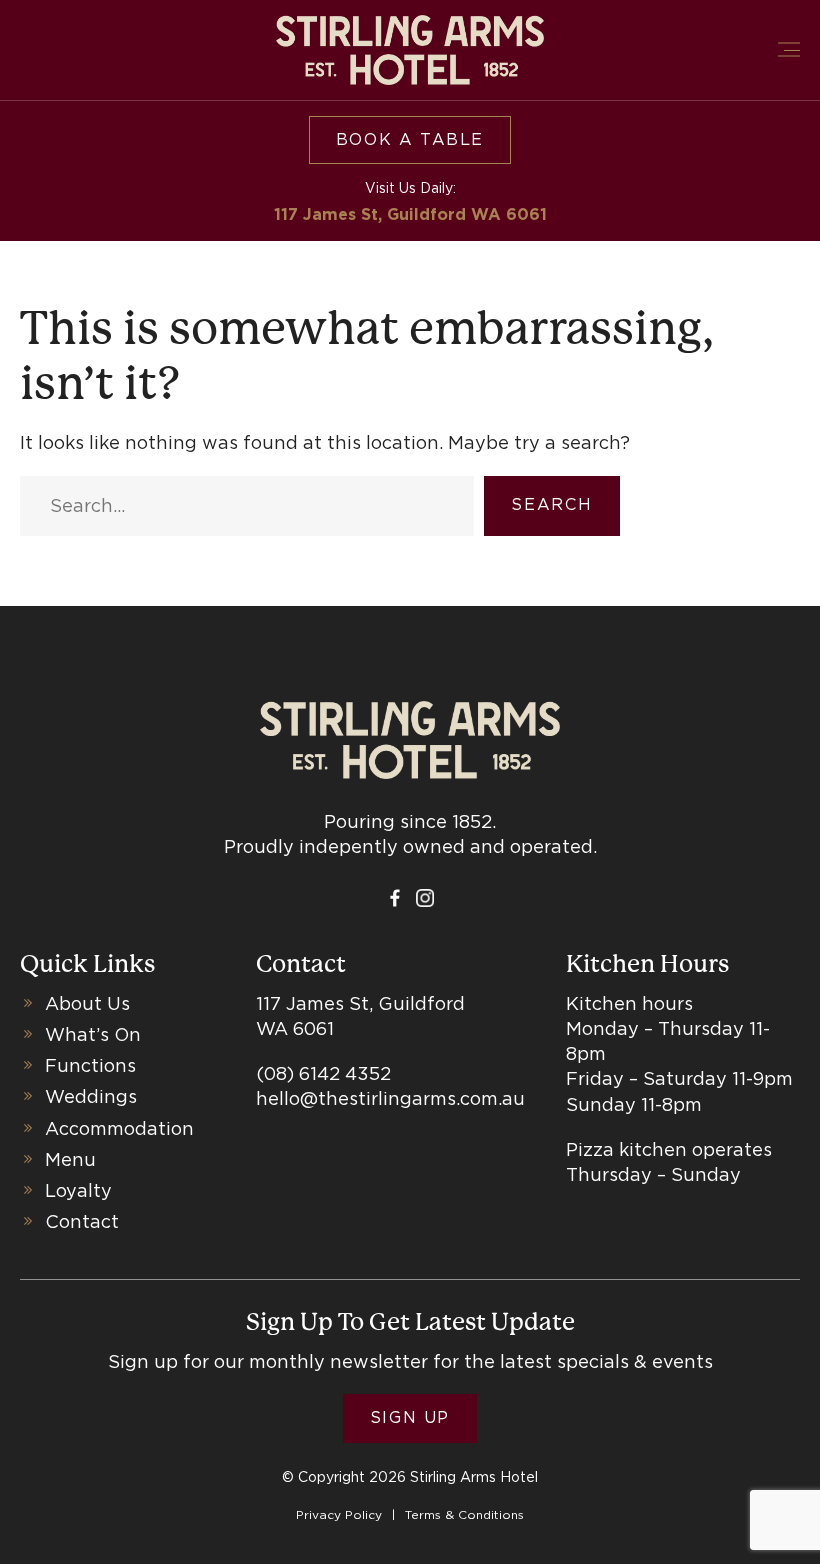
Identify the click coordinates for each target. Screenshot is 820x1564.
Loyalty (78, 1190)
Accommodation (119, 1128)
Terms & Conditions (464, 1514)
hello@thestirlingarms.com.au (390, 1098)
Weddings (91, 1096)
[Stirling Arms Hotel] (410, 50)
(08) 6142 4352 (323, 1073)
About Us (87, 1003)
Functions (90, 1065)
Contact (82, 1221)
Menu (70, 1159)
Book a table (410, 139)
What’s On (93, 1034)
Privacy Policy (339, 1514)
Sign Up (410, 1417)
